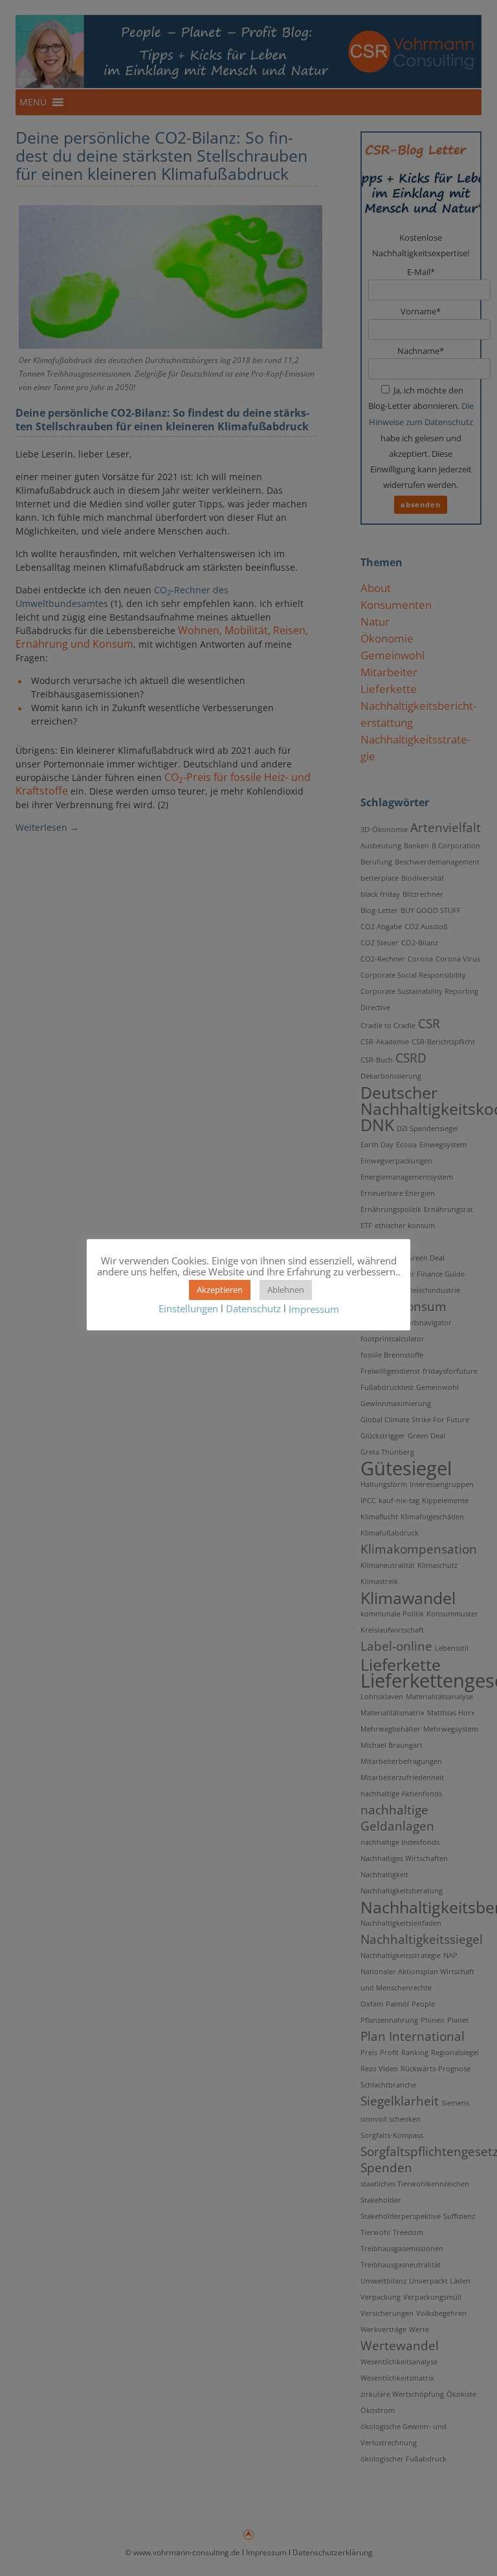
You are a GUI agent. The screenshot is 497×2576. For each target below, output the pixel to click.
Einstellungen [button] (188, 1308)
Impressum (314, 1309)
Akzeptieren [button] (220, 1290)
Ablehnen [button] (286, 1290)
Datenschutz (253, 1308)
